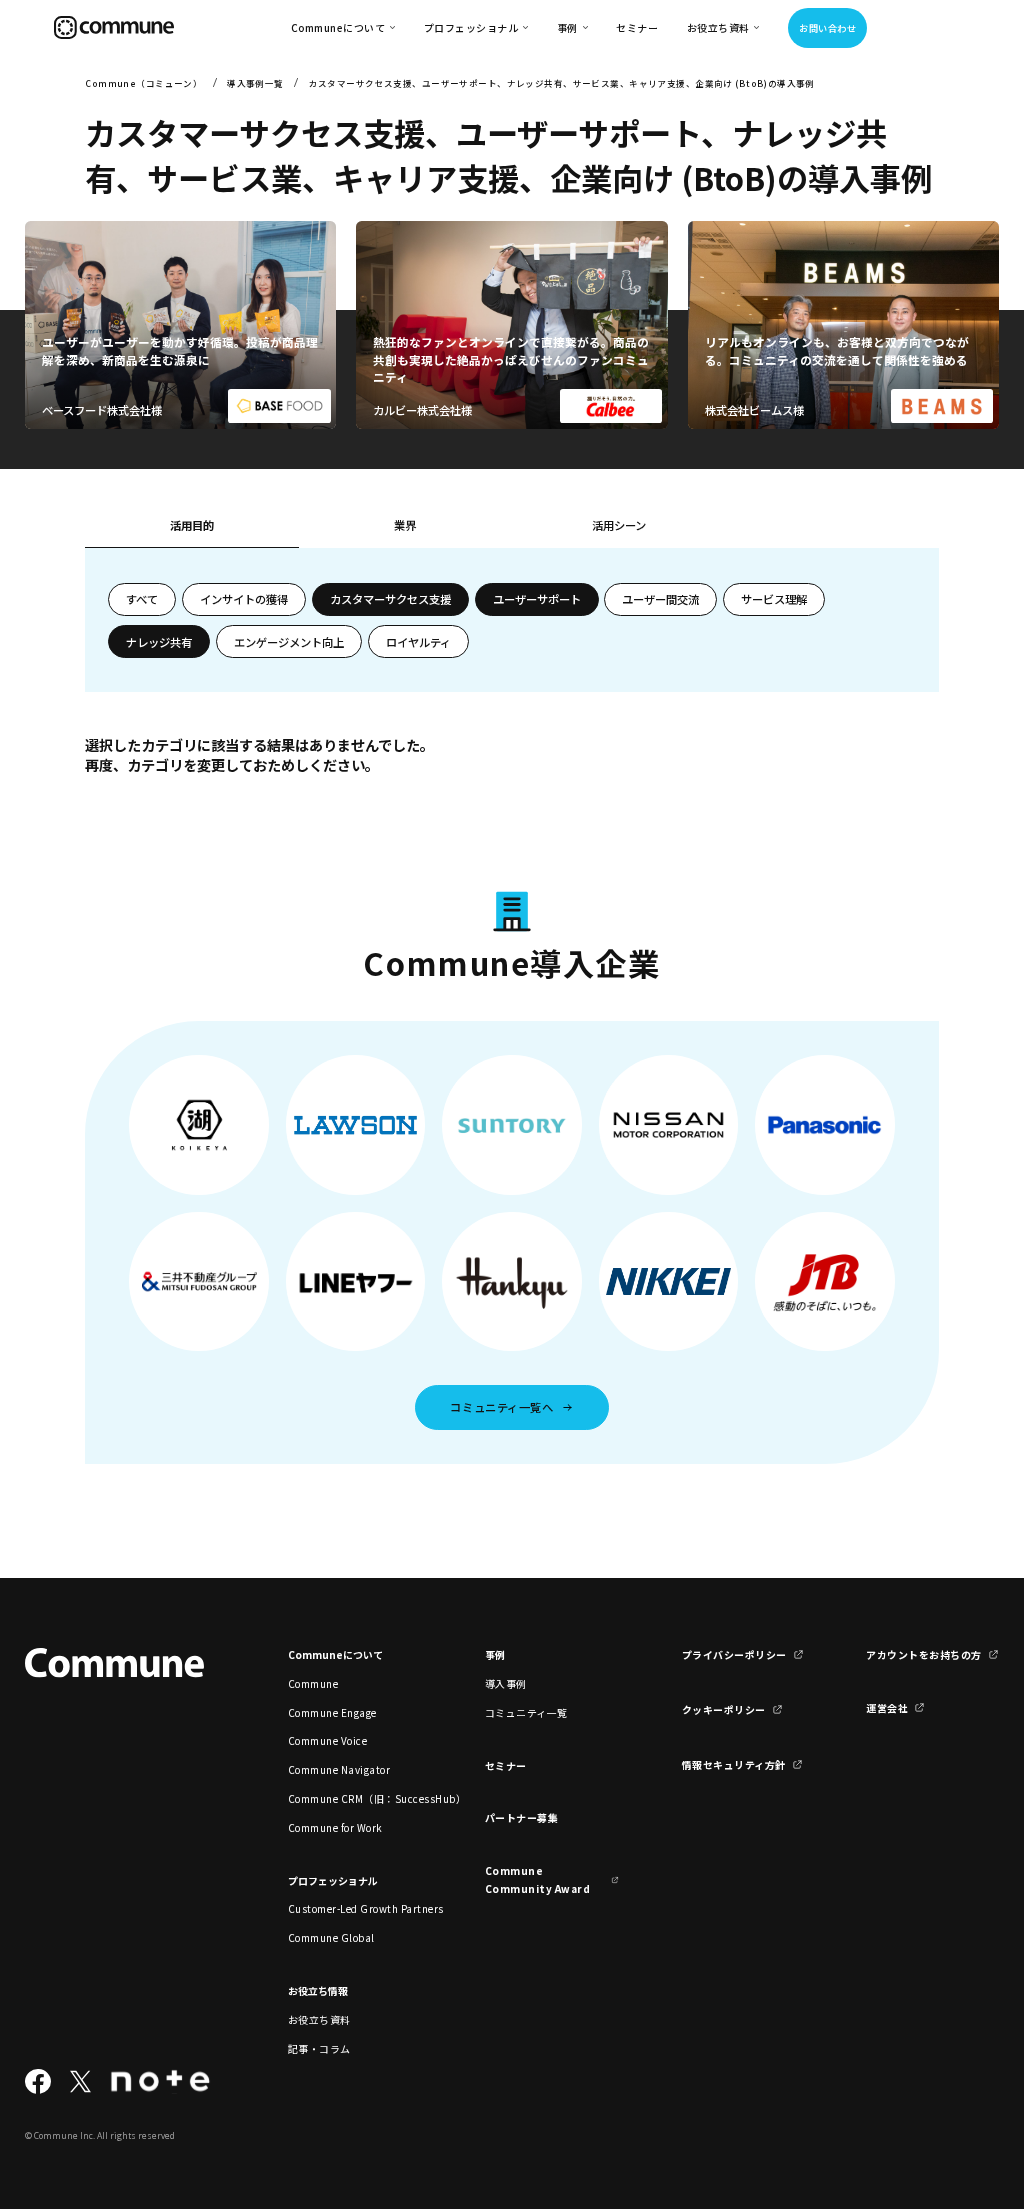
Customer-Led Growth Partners (355, 1908)
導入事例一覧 (255, 83)
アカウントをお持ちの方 (923, 1654)
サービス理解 (774, 599)
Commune (313, 1683)
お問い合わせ (827, 28)
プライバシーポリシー (734, 1654)
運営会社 (887, 1707)
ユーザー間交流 (660, 599)
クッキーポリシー (724, 1709)
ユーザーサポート (537, 599)
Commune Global (331, 1937)
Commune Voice (327, 1740)
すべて (142, 599)
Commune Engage (332, 1712)
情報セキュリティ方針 (734, 1764)
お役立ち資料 (319, 2019)
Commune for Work (335, 1827)
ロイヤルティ (418, 642)
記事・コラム (319, 2048)
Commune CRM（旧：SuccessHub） (355, 1798)
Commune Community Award (537, 1879)
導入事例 (506, 1683)
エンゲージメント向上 (289, 642)
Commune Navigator (339, 1769)
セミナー (637, 27)
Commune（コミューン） (143, 83)
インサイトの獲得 (244, 599)
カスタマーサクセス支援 (390, 599)
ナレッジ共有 (159, 642)
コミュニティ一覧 (526, 1712)
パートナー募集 (522, 1817)
